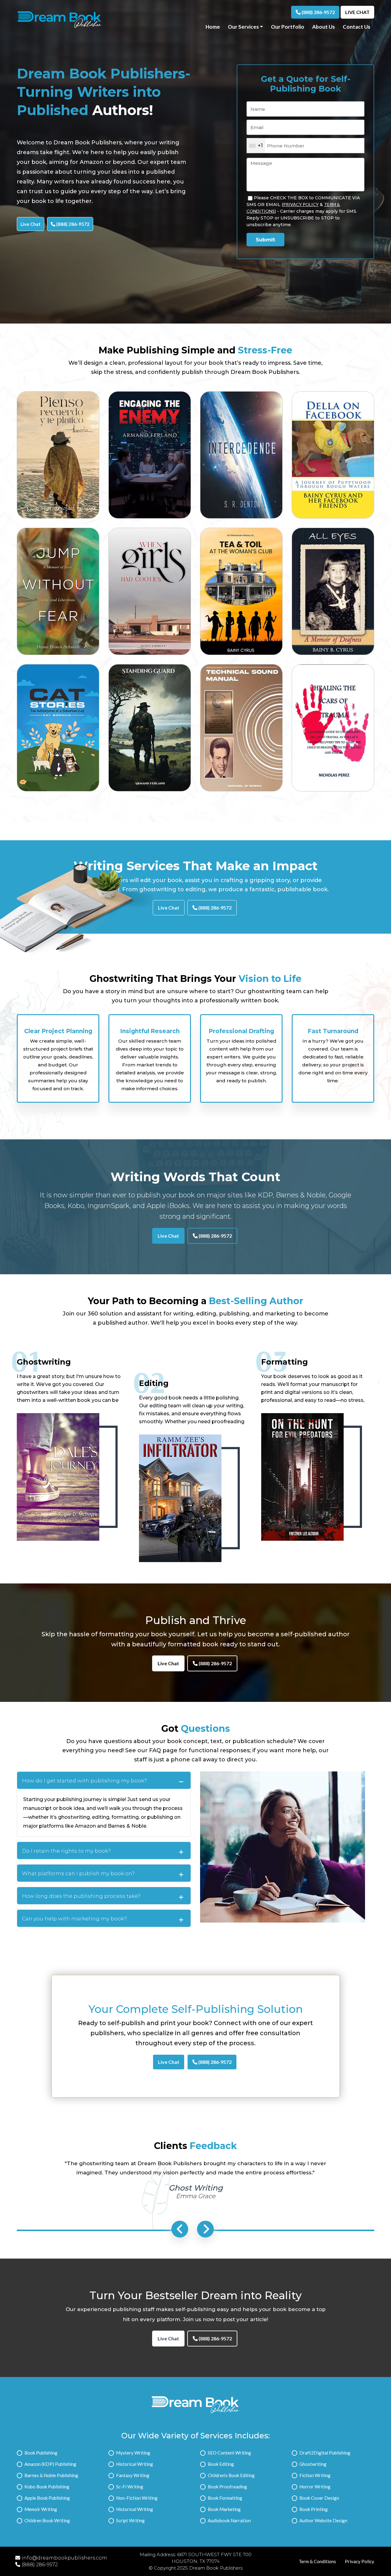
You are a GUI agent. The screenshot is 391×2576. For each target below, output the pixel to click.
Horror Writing (315, 2487)
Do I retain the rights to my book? (66, 1851)
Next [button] (205, 2229)
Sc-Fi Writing (130, 2487)
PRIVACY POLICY (301, 204)
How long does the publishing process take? (81, 1896)
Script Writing (130, 2520)
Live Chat (357, 12)
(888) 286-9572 (318, 12)
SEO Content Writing (229, 2453)
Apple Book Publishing (47, 2498)
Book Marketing (224, 2509)
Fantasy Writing (133, 2475)
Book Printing (314, 2509)
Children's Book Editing (231, 2475)
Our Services (243, 27)
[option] (58, 1062)
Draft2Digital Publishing (325, 2453)
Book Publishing (41, 2453)
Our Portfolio (288, 27)
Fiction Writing (315, 2475)
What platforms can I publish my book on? (78, 1873)
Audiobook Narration (229, 2520)
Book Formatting (225, 2498)
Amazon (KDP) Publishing (50, 2464)
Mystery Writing (133, 2453)
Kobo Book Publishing (47, 2487)
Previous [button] (180, 2229)
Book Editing (221, 2464)
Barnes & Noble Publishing (51, 2475)
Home (213, 27)
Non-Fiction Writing (137, 2498)
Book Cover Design (319, 2498)
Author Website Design (323, 2520)
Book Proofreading (227, 2487)
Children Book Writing (47, 2520)
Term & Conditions (317, 2561)
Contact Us (356, 27)
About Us (323, 27)
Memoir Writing (41, 2509)
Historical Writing (135, 2464)
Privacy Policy (360, 2561)
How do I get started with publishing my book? (84, 1781)
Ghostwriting (313, 2464)
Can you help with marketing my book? (74, 1919)
